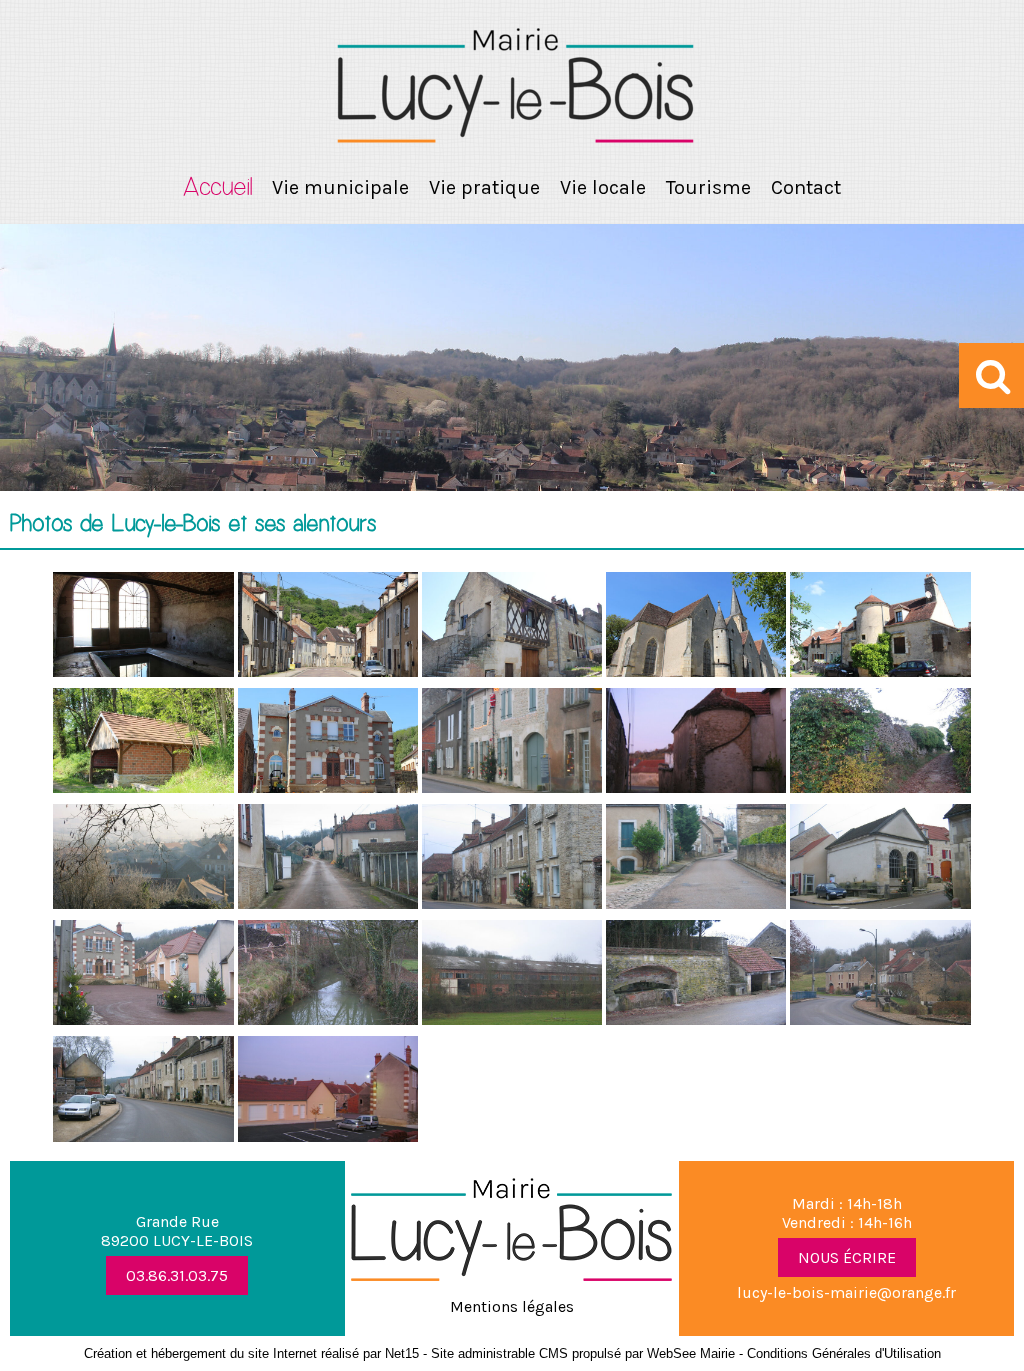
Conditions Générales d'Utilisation (844, 1353)
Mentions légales (512, 1306)
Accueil (217, 188)
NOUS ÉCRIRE (847, 1257)
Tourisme (708, 187)
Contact (806, 187)
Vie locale (603, 187)
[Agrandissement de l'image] (143, 671)
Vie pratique (484, 187)
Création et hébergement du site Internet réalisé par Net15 (251, 1353)
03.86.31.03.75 (177, 1275)
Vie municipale (340, 187)
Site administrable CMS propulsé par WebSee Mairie (583, 1353)
